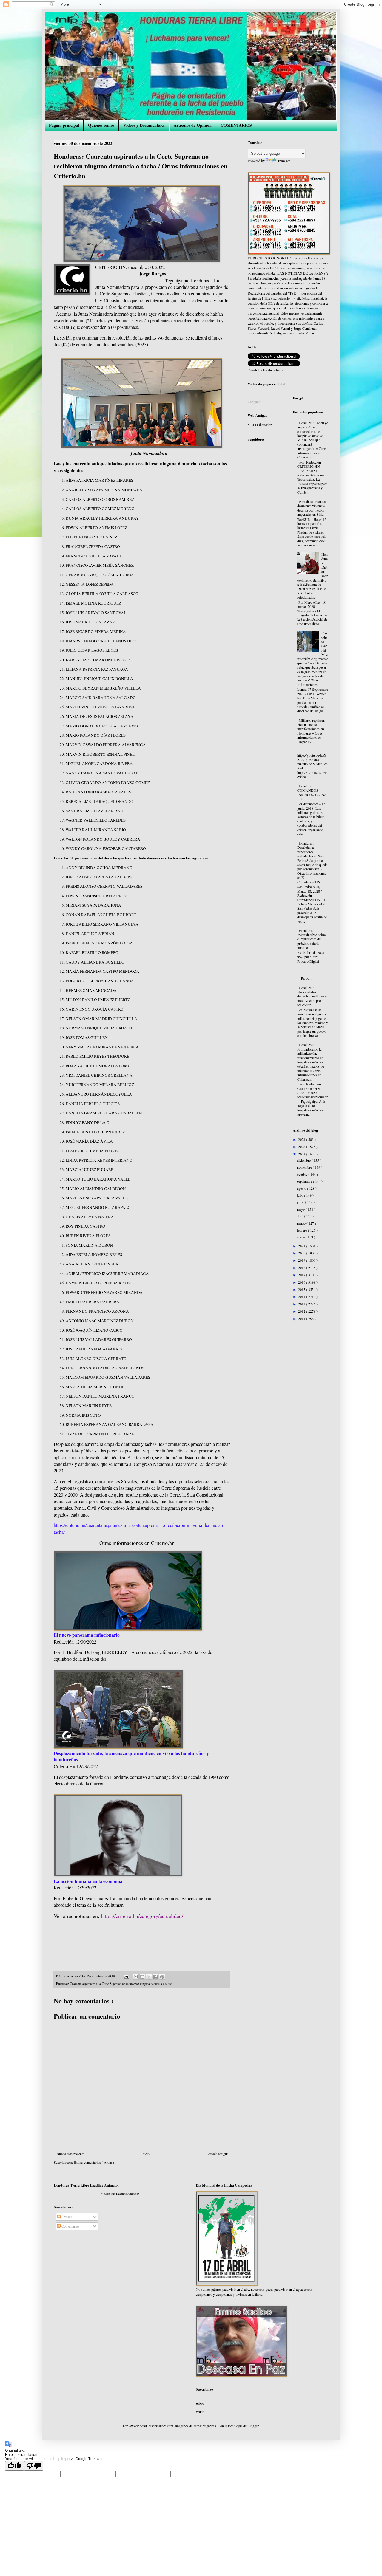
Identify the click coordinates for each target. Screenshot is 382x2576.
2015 (302, 1289)
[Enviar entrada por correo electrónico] (126, 1976)
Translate (284, 161)
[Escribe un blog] (142, 1977)
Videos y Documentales (144, 125)
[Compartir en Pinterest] (162, 1977)
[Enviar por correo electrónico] (136, 1977)
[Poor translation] (34, 2466)
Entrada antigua (217, 2154)
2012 (302, 1311)
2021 (302, 1246)
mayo (301, 1209)
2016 (302, 1282)
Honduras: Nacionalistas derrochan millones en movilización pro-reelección (313, 996)
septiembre (305, 1181)
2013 (302, 1304)
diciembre (304, 1160)
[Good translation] (15, 2466)
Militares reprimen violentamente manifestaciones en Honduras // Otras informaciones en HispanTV (311, 731)
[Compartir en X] (149, 1977)
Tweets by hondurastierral (266, 370)
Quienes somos (101, 125)
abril (301, 1216)
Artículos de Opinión (193, 125)
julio (301, 1195)
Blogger (253, 2426)
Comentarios (70, 2226)
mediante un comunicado (190, 293)
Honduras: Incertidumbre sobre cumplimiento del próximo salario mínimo (311, 939)
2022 (302, 1154)
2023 (302, 1147)
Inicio (145, 2154)
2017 (302, 1275)
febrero (302, 1230)
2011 (302, 1319)
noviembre (305, 1167)
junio (301, 1202)
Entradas (67, 2217)
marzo (302, 1223)
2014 (302, 1296)
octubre (303, 1174)
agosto (302, 1188)
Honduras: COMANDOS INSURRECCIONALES (312, 792)
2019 (302, 1260)
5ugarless (209, 2426)
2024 (302, 1139)
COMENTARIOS (236, 125)
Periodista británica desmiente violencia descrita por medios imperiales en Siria (311, 508)
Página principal (64, 125)
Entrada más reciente (70, 2154)
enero (301, 1237)
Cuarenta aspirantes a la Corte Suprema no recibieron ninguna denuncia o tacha (121, 1984)
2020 (302, 1253)
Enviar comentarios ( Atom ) (94, 2162)
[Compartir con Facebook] (155, 1977)
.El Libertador (262, 425)
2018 (302, 1268)
